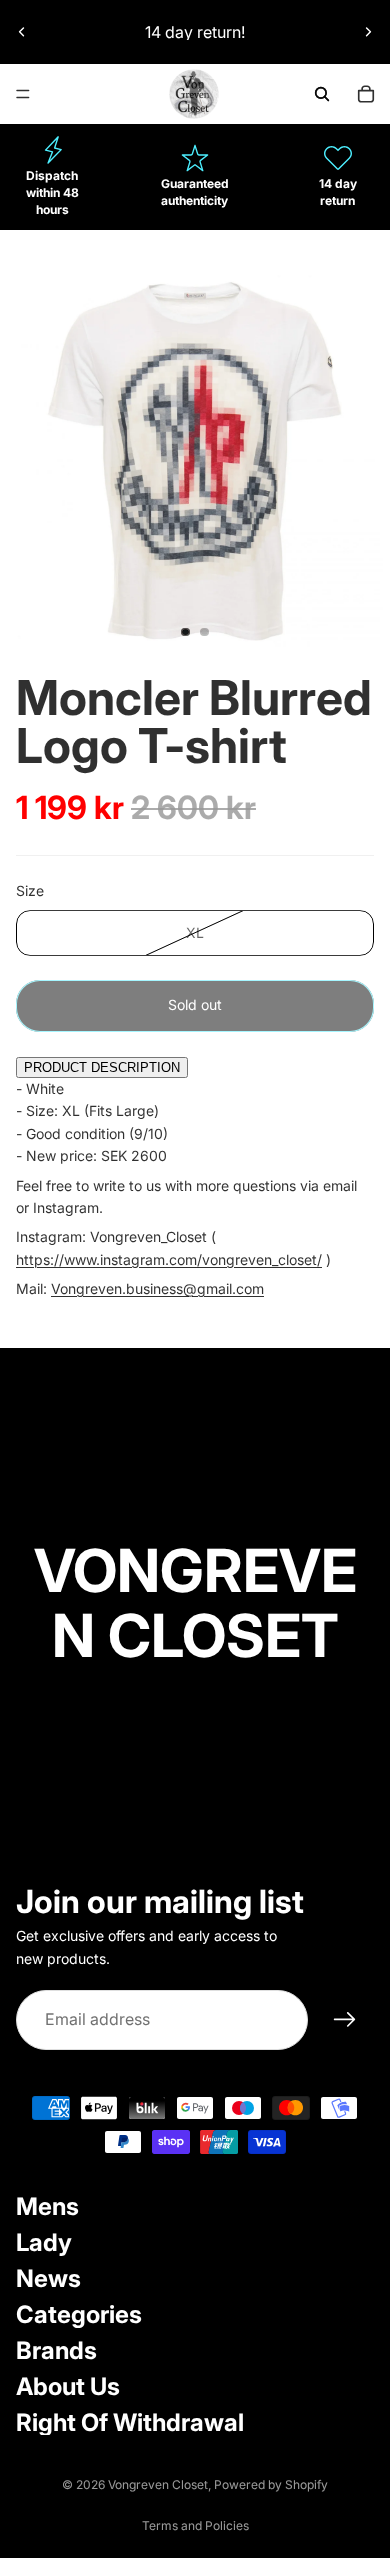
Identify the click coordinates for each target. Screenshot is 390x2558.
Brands (56, 2350)
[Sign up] (345, 2020)
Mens (47, 2206)
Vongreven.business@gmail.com (157, 1288)
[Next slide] (368, 32)
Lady (44, 2242)
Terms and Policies (195, 2525)
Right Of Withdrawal (130, 2422)
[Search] (322, 94)
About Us (68, 2386)
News (48, 2278)
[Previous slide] (22, 32)
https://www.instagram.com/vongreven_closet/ (169, 1259)
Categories (79, 2314)
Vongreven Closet (158, 2484)
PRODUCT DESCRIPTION (102, 1067)
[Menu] (23, 94)
